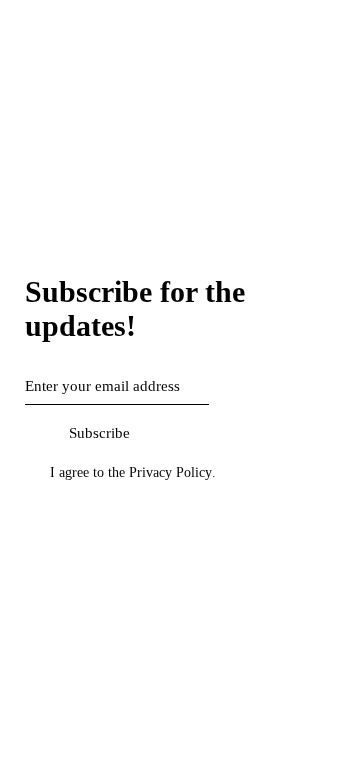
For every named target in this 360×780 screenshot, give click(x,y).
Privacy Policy (170, 473)
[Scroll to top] (10, 517)
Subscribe (99, 433)
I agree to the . (133, 472)
